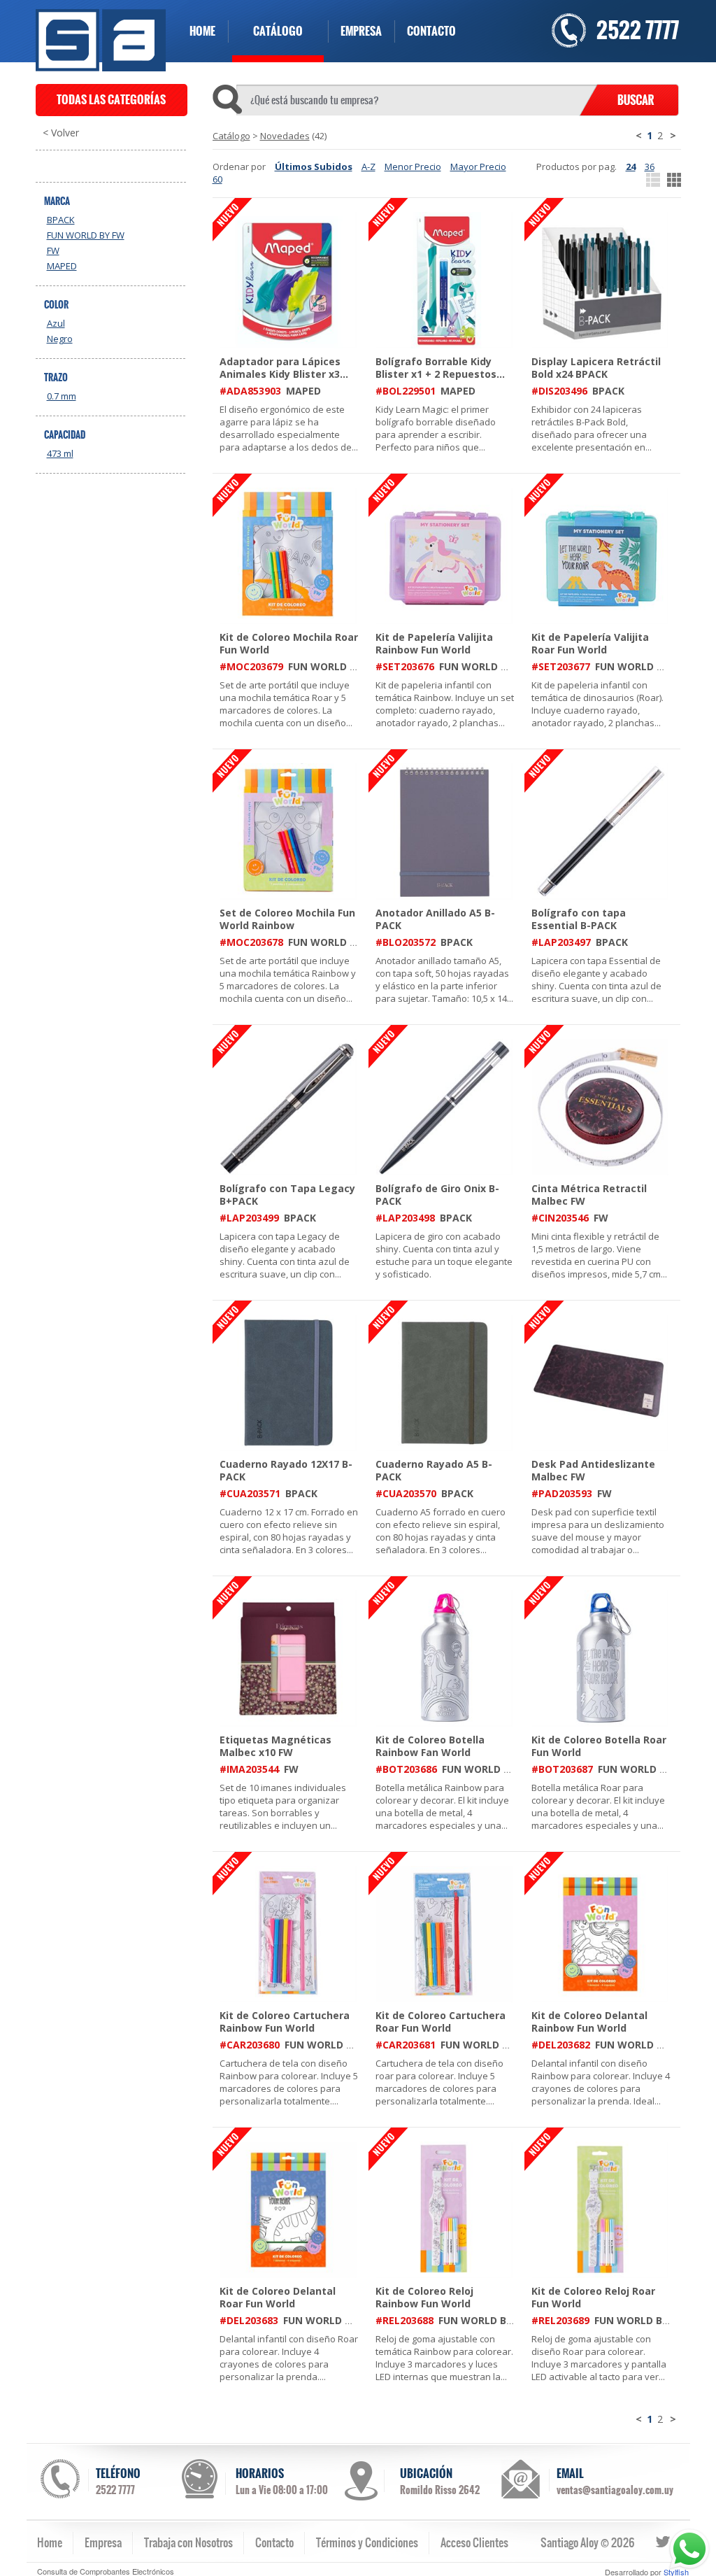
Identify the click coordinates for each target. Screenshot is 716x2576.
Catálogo (231, 136)
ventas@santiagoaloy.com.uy (615, 2490)
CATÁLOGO (278, 31)
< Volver (61, 133)
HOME (202, 31)
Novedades (285, 136)
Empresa (103, 2542)
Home (50, 2542)
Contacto (274, 2542)
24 (631, 167)
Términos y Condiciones (367, 2542)
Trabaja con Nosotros (188, 2542)
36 (650, 167)
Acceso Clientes (474, 2542)
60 (217, 179)
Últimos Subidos (314, 167)
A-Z (368, 167)
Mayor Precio (478, 167)
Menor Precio (413, 167)
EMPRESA (361, 31)
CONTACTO (431, 31)
